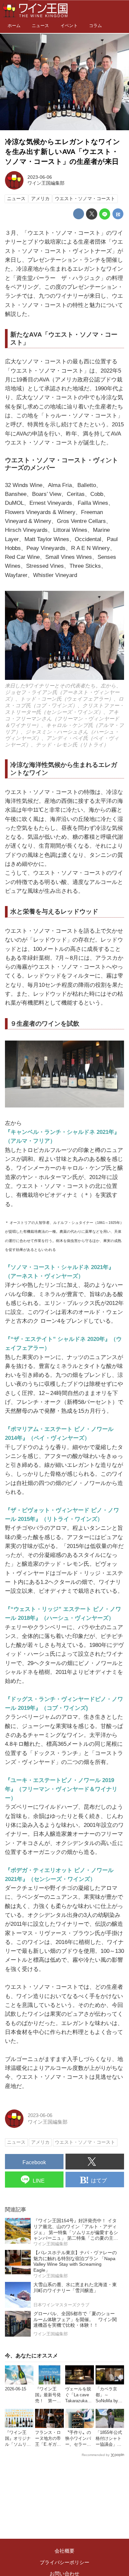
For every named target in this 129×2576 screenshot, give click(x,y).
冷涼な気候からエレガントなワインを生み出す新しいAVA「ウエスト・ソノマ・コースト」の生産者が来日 (63, 152)
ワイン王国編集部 (46, 183)
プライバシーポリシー (64, 2562)
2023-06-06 (40, 177)
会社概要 (64, 2551)
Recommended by (96, 2455)
